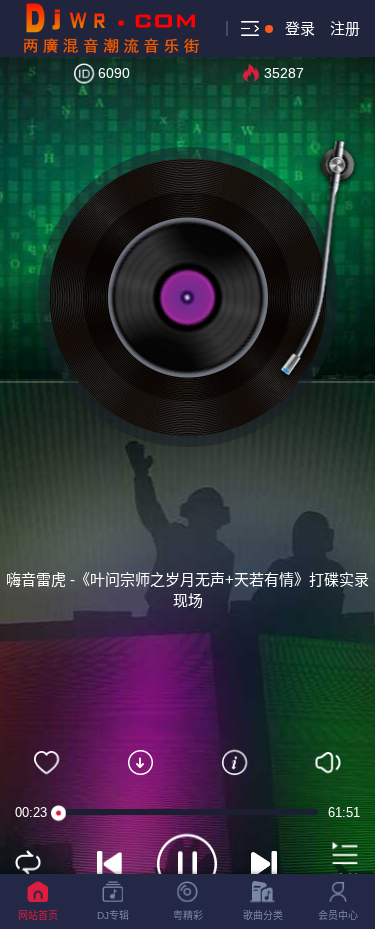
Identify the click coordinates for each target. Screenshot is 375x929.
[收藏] (47, 762)
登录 (300, 28)
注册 (345, 28)
